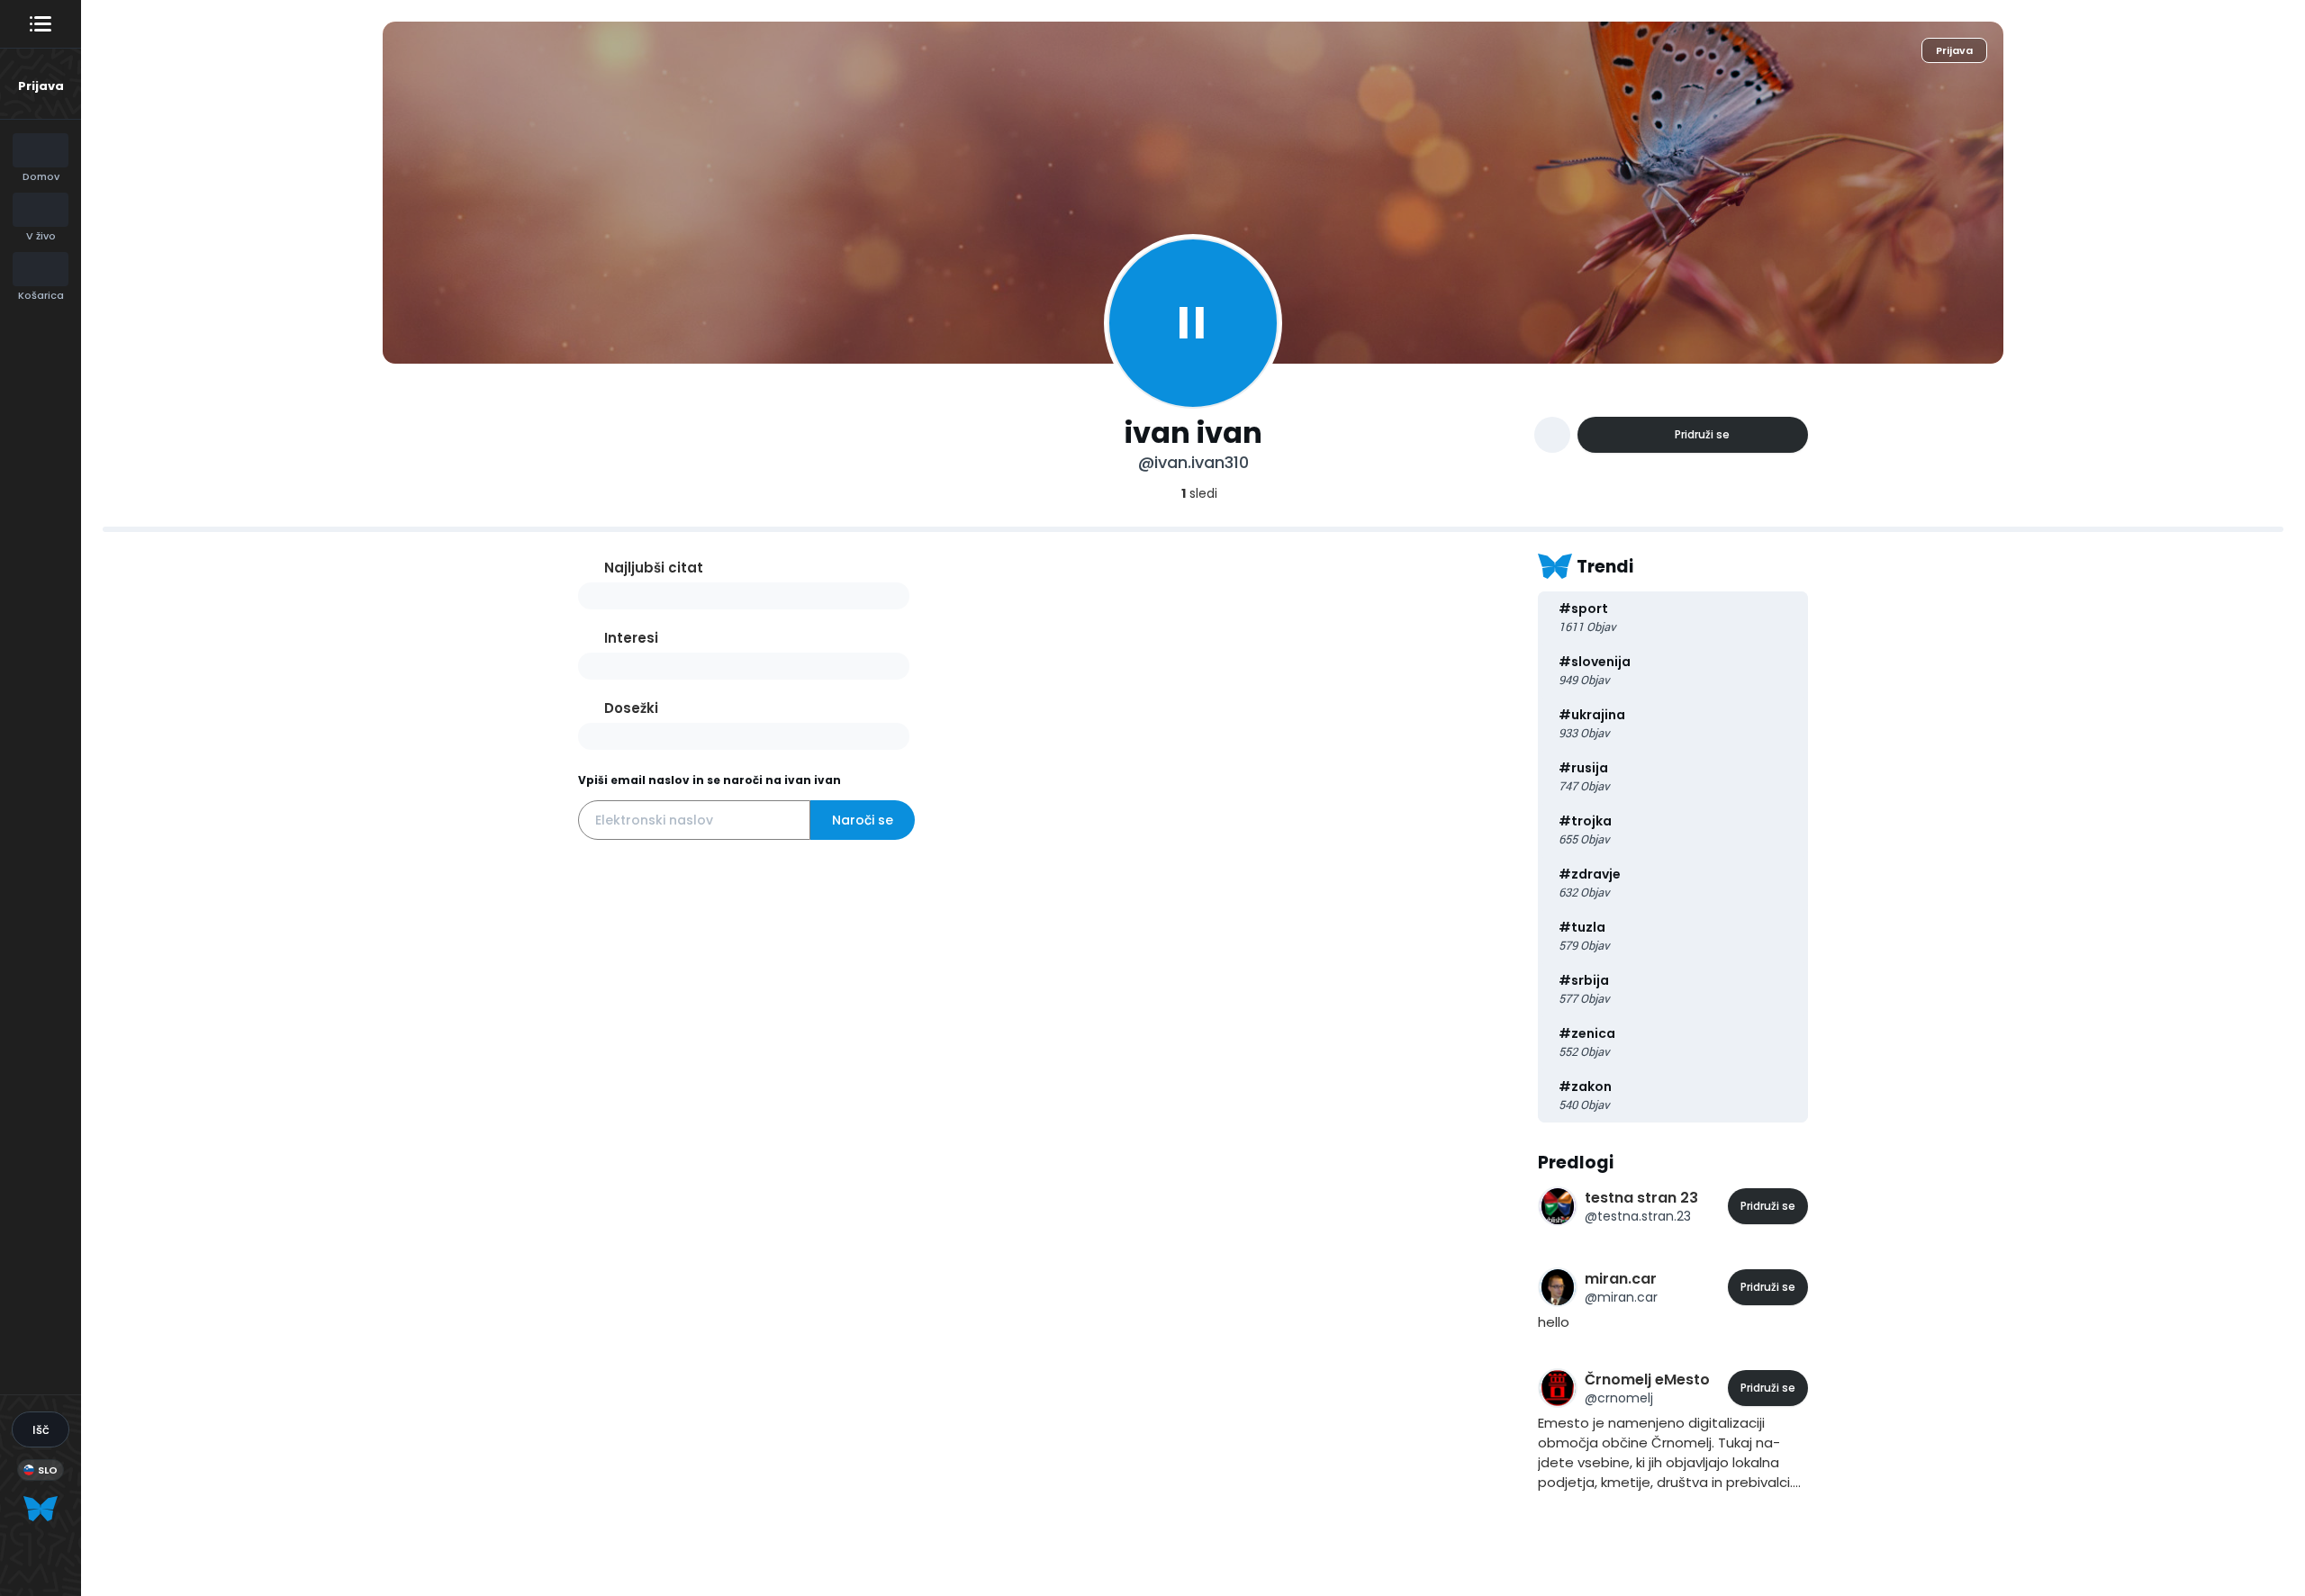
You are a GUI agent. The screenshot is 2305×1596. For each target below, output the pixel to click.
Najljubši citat (654, 568)
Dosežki (631, 708)
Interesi (631, 638)
